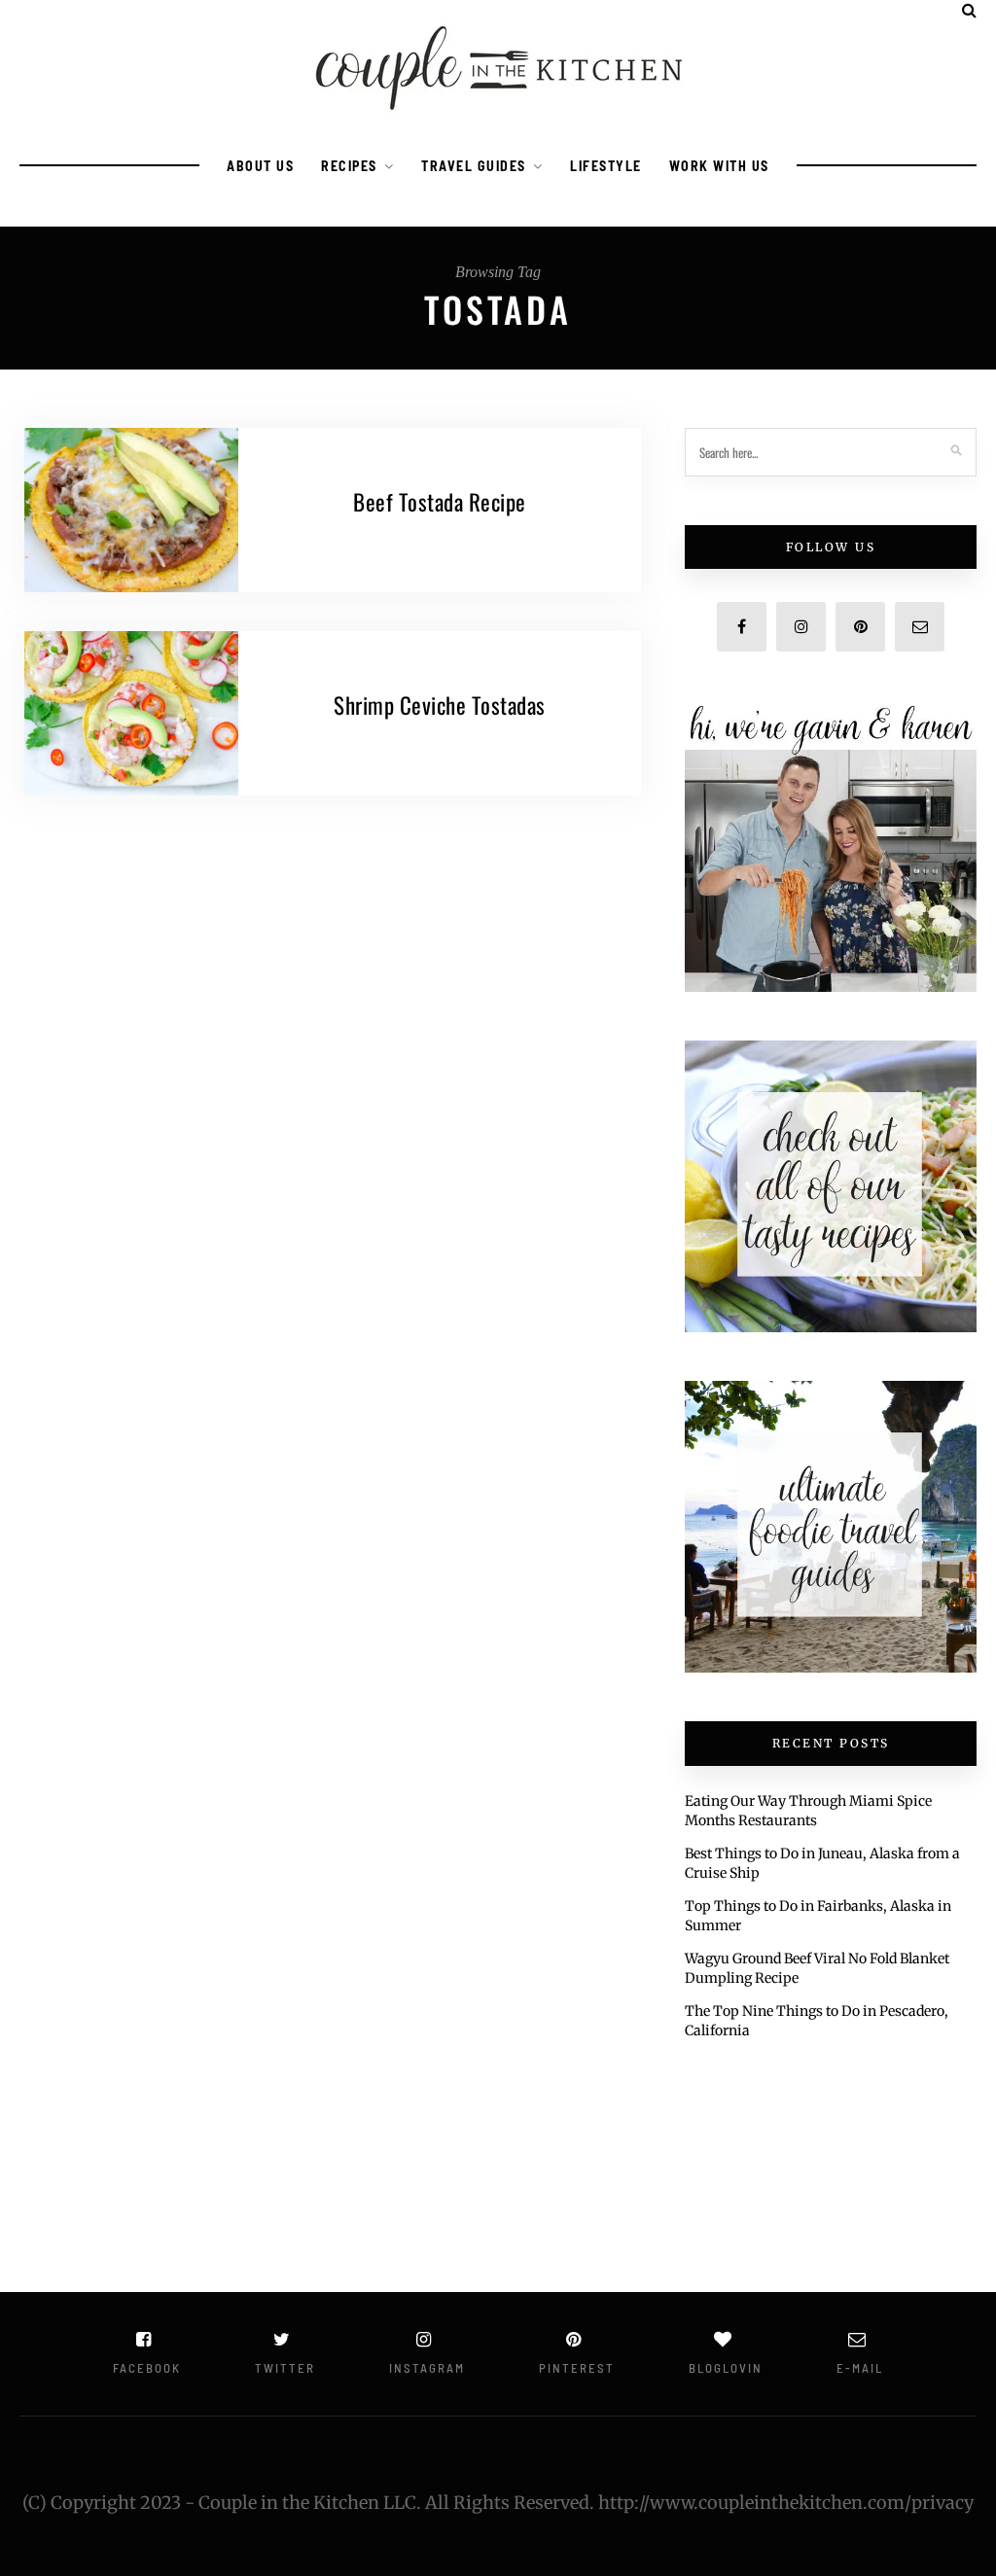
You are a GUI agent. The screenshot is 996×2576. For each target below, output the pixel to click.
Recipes (349, 166)
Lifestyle (606, 166)
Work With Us (719, 166)
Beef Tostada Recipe (440, 502)
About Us (260, 166)
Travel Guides (474, 166)
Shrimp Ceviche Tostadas (440, 705)
